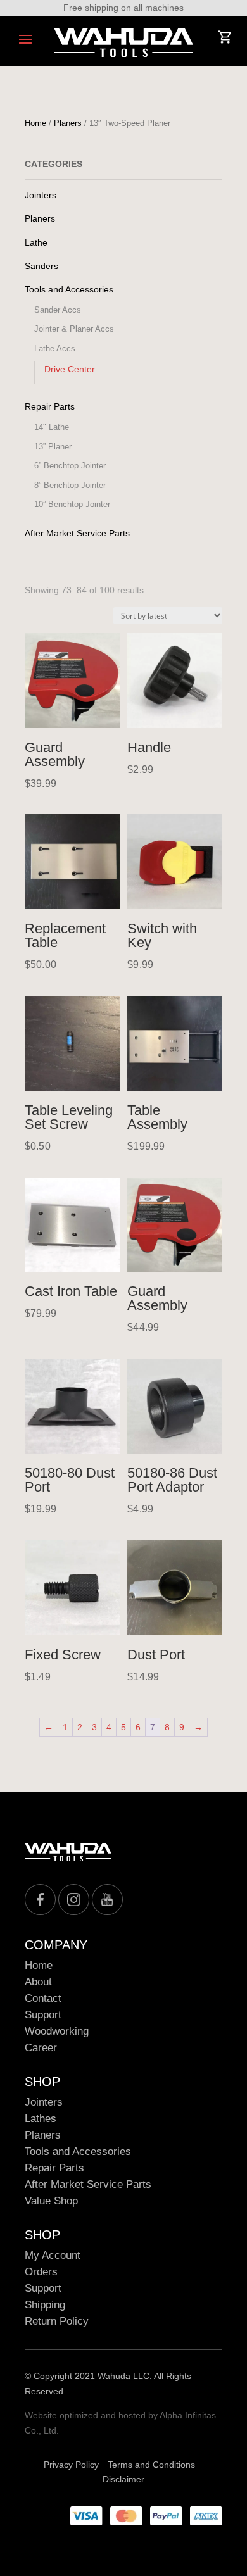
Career (41, 2048)
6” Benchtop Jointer (70, 466)
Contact (43, 1998)
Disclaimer (123, 2479)
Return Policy (57, 2321)
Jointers (41, 195)
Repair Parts (50, 406)
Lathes (41, 2119)
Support (43, 2015)
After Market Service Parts (77, 533)
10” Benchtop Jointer (72, 504)
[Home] (123, 42)
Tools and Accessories (69, 289)
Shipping (45, 2305)
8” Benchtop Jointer (70, 485)
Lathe (36, 242)
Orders (41, 2272)
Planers (68, 123)
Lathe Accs (55, 349)
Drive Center (70, 369)
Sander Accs (58, 310)
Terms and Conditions (151, 2465)
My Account (53, 2255)
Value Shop (51, 2201)
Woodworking (57, 2031)
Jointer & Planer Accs (74, 329)
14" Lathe (52, 427)
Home (35, 123)
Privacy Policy (71, 2465)
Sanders (41, 266)
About (38, 1982)
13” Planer (53, 447)
